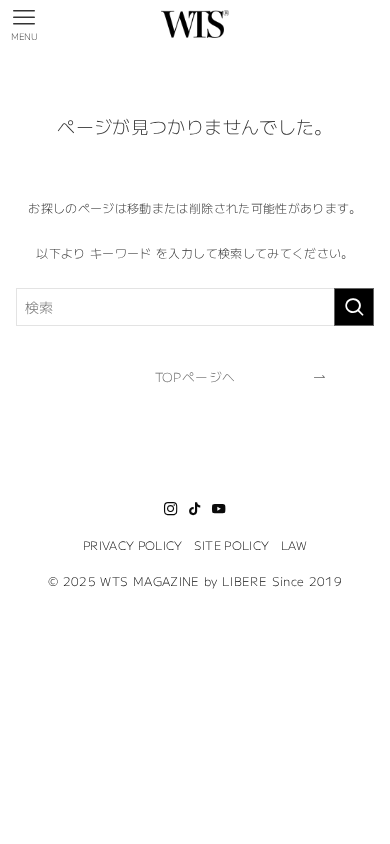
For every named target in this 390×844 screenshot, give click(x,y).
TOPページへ (195, 376)
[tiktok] (195, 509)
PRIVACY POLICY (133, 544)
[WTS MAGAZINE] (195, 24)
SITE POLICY (231, 544)
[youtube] (219, 509)
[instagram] (171, 509)
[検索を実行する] (354, 307)
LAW (294, 544)
